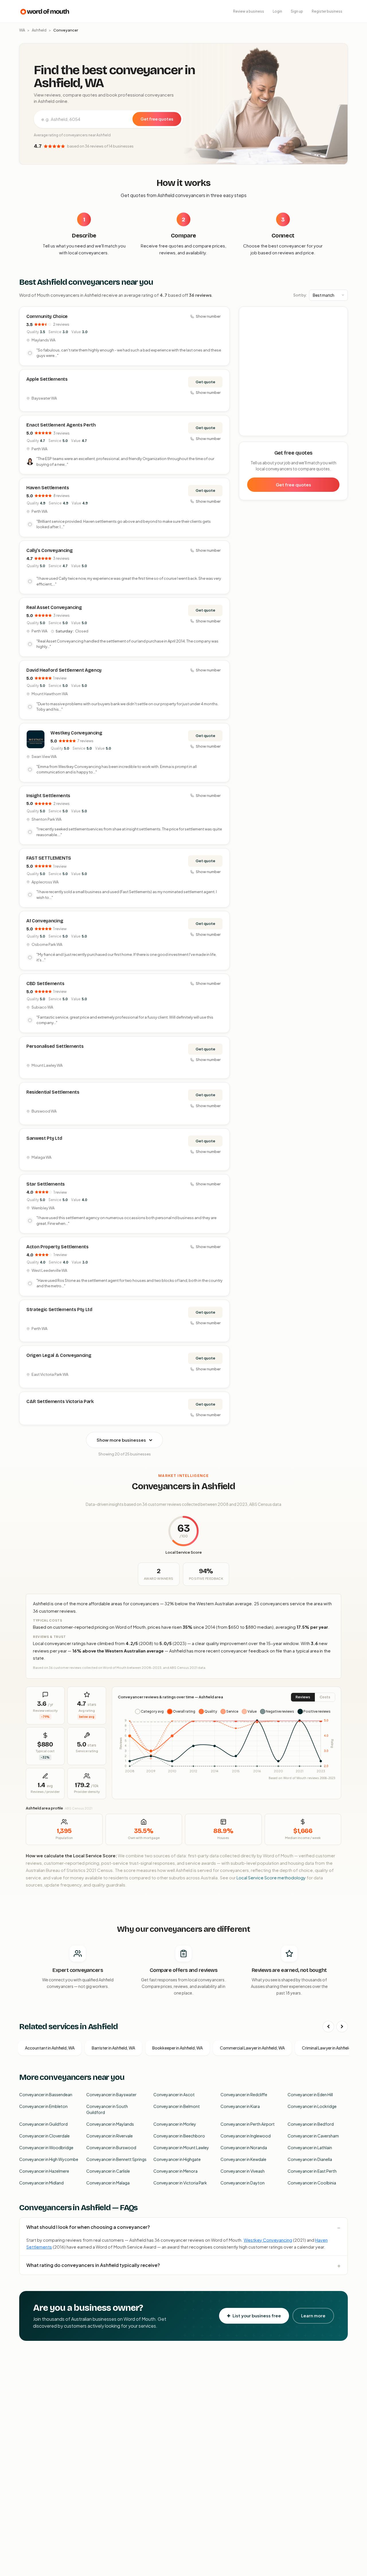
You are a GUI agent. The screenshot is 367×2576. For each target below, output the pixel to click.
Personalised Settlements (55, 1046)
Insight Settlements (48, 796)
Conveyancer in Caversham (313, 2136)
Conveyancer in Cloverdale (44, 2136)
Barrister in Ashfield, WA (113, 2048)
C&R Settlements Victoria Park (60, 1401)
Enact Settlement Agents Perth (61, 425)
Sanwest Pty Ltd (44, 1138)
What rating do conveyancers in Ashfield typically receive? (93, 2265)
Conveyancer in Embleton (43, 2106)
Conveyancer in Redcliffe (244, 2094)
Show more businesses (121, 1440)
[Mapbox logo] (254, 430)
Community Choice (47, 316)
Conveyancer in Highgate (177, 2159)
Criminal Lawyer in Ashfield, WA (330, 2048)
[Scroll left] (328, 2027)
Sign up (297, 11)
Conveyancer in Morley (175, 2124)
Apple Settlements (47, 379)
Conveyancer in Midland (41, 2183)
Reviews (303, 1697)
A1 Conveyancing (45, 921)
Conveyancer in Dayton (243, 2183)
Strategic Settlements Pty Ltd (59, 1309)
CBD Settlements (45, 984)
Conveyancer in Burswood (111, 2147)
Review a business (249, 11)
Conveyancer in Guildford (43, 2124)
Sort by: (300, 295)
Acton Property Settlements (57, 1247)
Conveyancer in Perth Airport (248, 2124)
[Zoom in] (340, 314)
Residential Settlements (53, 1092)
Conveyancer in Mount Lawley (181, 2147)
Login (277, 11)
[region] (294, 372)
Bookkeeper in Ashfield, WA (177, 2048)
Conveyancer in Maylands (110, 2124)
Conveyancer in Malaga (108, 2183)
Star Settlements (46, 1184)
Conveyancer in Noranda (244, 2147)
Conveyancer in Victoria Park (180, 2183)
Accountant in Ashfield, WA (50, 2048)
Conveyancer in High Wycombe (49, 2159)
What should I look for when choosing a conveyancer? (88, 2227)
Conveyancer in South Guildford (107, 2109)
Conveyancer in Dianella (310, 2159)
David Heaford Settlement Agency (64, 670)
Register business (327, 11)
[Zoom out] (340, 322)
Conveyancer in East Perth (312, 2171)
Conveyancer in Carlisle (108, 2171)
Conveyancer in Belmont (177, 2106)
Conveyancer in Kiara (240, 2106)
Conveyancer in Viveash (243, 2171)
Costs (325, 1697)
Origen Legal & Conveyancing (59, 1355)
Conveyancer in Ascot (174, 2094)
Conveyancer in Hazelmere (44, 2171)
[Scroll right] (342, 2027)
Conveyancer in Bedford (311, 2124)
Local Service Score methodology (271, 1878)
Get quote (205, 382)
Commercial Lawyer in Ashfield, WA (252, 2048)
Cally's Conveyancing (50, 550)
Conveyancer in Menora (175, 2171)
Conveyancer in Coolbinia (312, 2183)
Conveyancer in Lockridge (312, 2106)
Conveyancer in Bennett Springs (116, 2159)
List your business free (257, 2315)
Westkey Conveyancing (76, 733)
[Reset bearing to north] (340, 331)
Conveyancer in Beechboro (179, 2136)
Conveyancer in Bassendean (46, 2094)
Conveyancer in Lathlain (310, 2147)
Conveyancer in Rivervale (110, 2136)
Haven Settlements (48, 488)
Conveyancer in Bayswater (111, 2094)
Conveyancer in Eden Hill (310, 2094)
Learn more (313, 2315)
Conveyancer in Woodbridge (46, 2147)
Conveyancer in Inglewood (246, 2136)
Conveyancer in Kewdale (243, 2159)
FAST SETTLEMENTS (49, 858)
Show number (208, 316)
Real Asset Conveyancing (54, 607)
